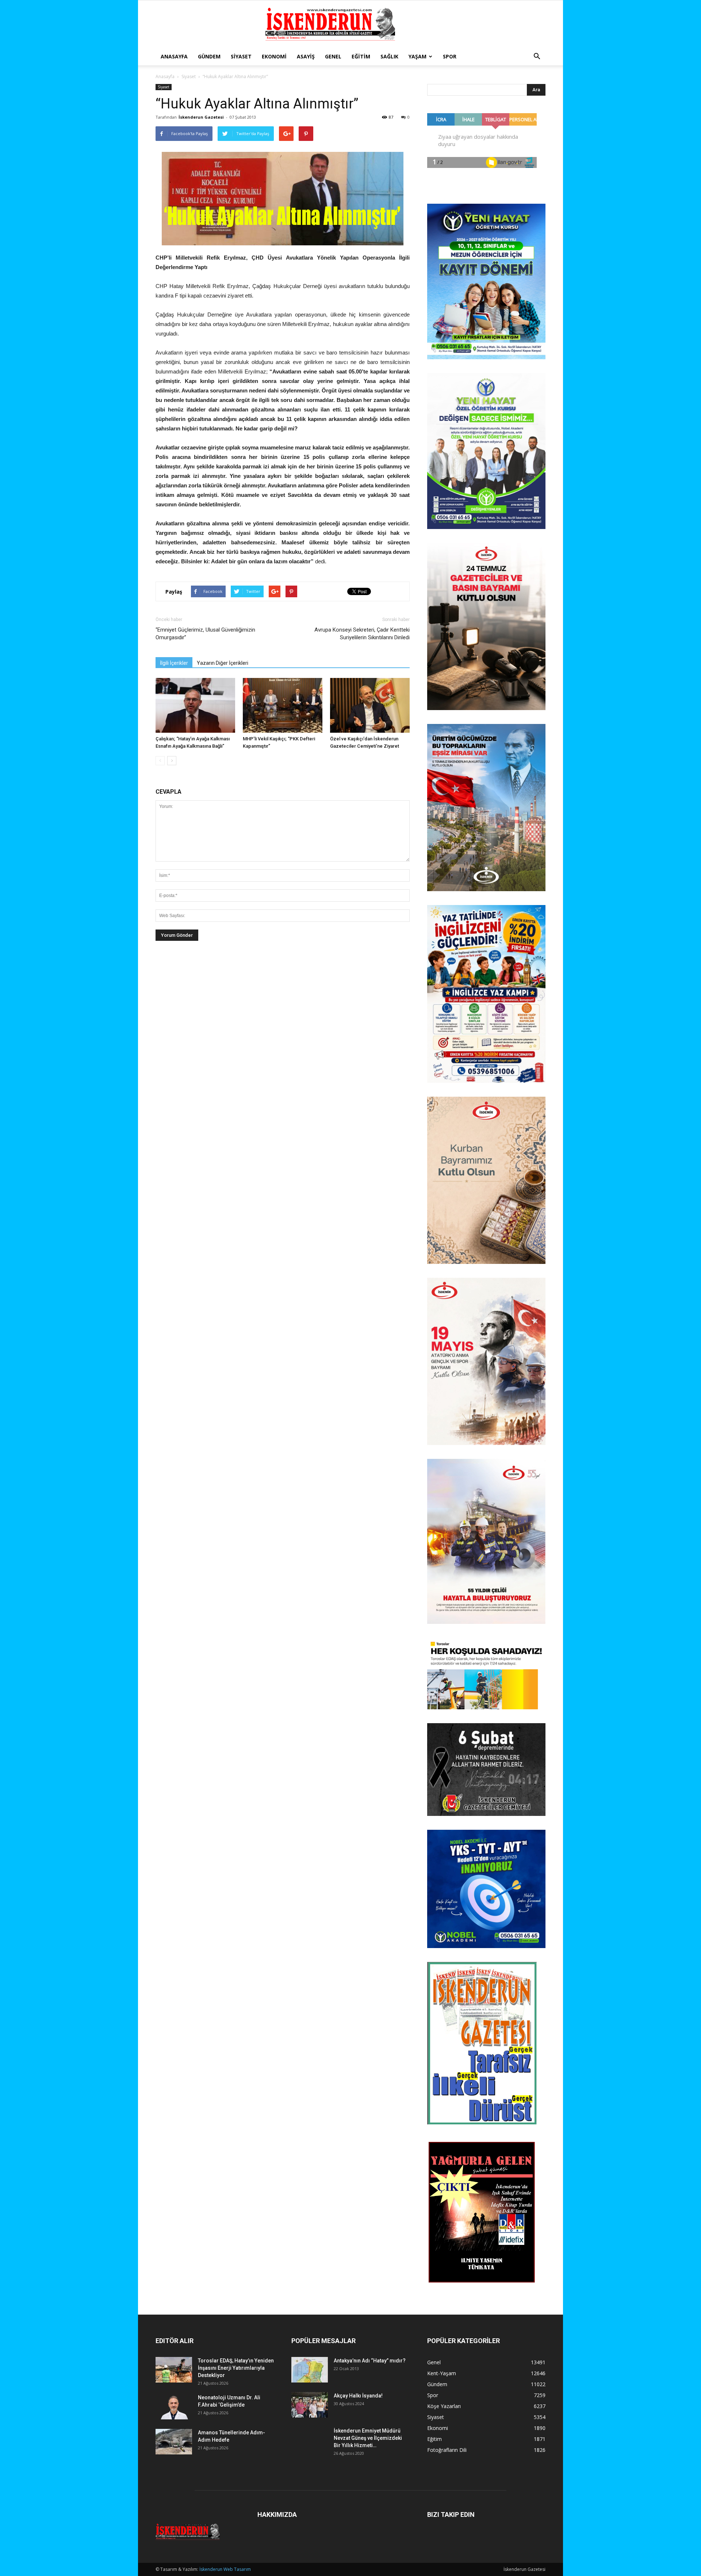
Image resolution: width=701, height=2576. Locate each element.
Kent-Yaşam (442, 2373)
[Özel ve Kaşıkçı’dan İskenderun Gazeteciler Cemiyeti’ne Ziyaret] (370, 705)
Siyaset (241, 56)
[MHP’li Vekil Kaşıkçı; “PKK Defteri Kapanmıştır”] (283, 705)
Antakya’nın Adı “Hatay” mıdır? (370, 2361)
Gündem (209, 56)
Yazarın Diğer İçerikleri (223, 663)
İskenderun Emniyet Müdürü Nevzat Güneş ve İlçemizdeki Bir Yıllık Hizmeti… (368, 2438)
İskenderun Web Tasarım (225, 2569)
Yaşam (417, 56)
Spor (450, 56)
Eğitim (361, 56)
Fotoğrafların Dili (447, 2450)
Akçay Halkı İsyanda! (358, 2396)
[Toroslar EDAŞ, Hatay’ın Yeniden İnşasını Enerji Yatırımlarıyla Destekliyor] (174, 2370)
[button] (537, 57)
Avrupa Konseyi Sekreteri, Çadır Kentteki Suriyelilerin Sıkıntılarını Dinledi (362, 634)
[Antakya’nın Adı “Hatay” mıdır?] (310, 2370)
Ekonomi (274, 56)
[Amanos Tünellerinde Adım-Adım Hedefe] (174, 2442)
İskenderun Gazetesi (201, 117)
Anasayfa (174, 56)
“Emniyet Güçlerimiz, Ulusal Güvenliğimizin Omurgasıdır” (205, 634)
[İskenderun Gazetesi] (350, 24)
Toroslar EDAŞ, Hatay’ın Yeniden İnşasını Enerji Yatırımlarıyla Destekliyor (236, 2368)
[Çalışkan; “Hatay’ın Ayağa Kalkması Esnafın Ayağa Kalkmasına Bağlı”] (195, 705)
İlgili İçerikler (174, 663)
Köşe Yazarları (444, 2406)
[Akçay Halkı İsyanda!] (310, 2405)
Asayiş (306, 56)
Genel (333, 56)
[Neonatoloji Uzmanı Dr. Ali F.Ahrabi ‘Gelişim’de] (174, 2407)
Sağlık (389, 56)
